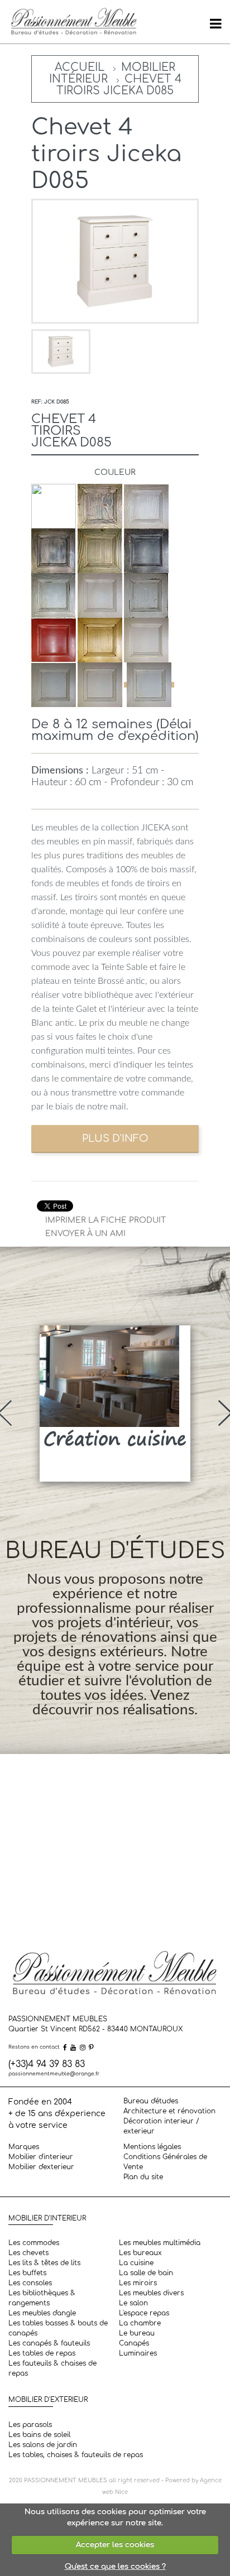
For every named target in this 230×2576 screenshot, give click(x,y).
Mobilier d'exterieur (41, 2167)
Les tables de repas (42, 2353)
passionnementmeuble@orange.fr (54, 2074)
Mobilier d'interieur (41, 2157)
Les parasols (30, 2425)
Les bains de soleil (39, 2435)
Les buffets (27, 2273)
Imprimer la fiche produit (106, 1220)
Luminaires (138, 2353)
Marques (24, 2147)
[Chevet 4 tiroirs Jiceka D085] (61, 351)
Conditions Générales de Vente (165, 2162)
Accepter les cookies (115, 2545)
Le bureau (137, 2333)
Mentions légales (152, 2147)
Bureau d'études (151, 2101)
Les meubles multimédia (160, 2243)
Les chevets (28, 2253)
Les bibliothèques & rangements (42, 2298)
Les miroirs (138, 2283)
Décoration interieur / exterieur (161, 2126)
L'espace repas (144, 2313)
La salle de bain (146, 2273)
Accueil (80, 67)
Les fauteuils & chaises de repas (52, 2368)
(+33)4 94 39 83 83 (47, 2064)
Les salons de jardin (43, 2445)
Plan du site (143, 2177)
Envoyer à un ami (85, 1234)
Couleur (115, 472)
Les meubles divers (151, 2293)
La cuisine (136, 2263)
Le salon (133, 2303)
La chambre (140, 2323)
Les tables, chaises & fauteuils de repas (76, 2455)
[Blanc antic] (149, 685)
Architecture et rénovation (169, 2111)
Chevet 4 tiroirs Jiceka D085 (119, 85)
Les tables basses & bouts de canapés (58, 2328)
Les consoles (30, 2283)
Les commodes (34, 2243)
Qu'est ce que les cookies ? (115, 2567)
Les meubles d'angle (42, 2313)
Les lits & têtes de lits (44, 2263)
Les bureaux (140, 2253)
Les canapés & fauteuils (49, 2343)
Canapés (134, 2343)
